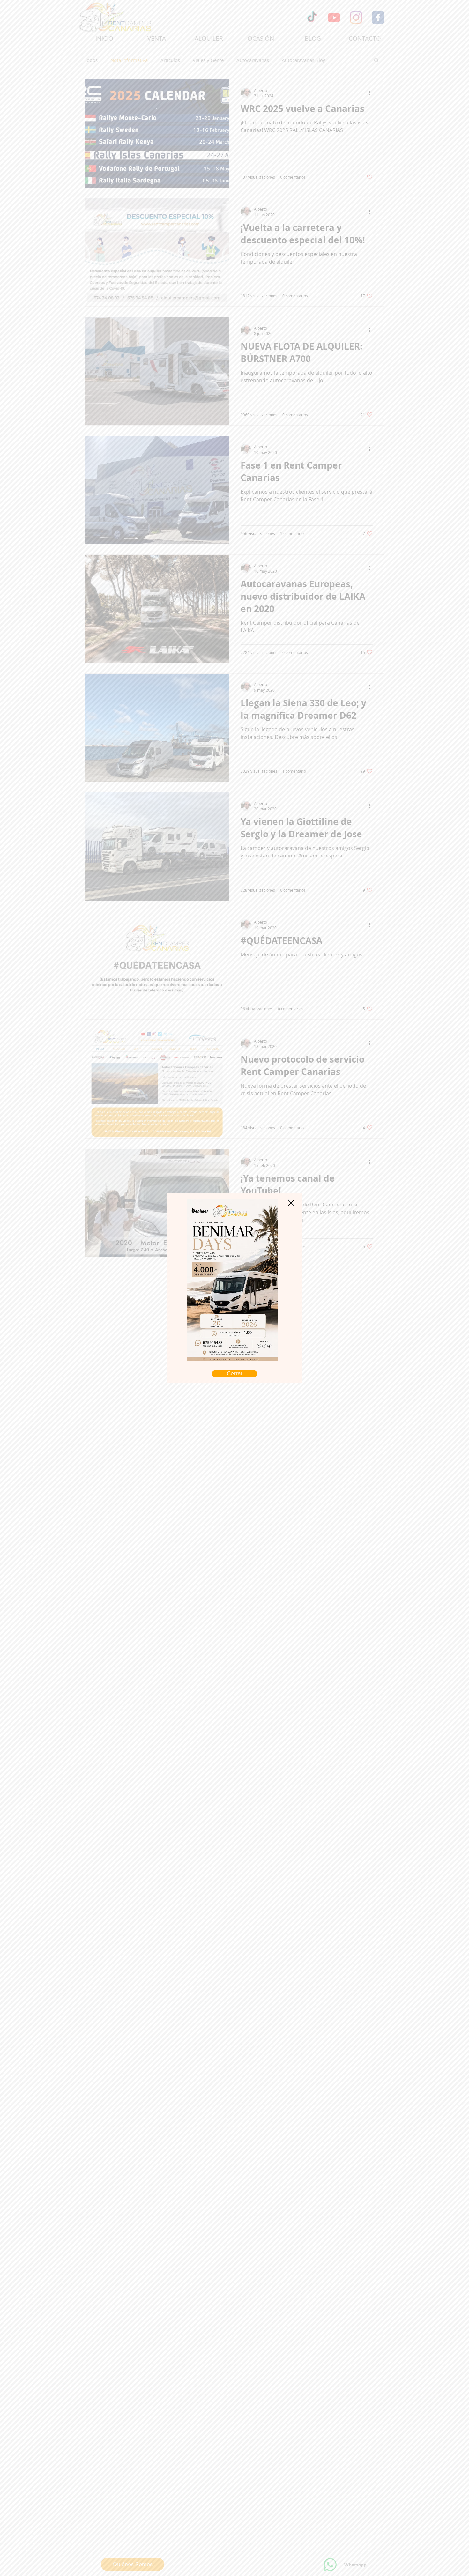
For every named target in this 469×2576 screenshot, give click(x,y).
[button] (291, 1203)
